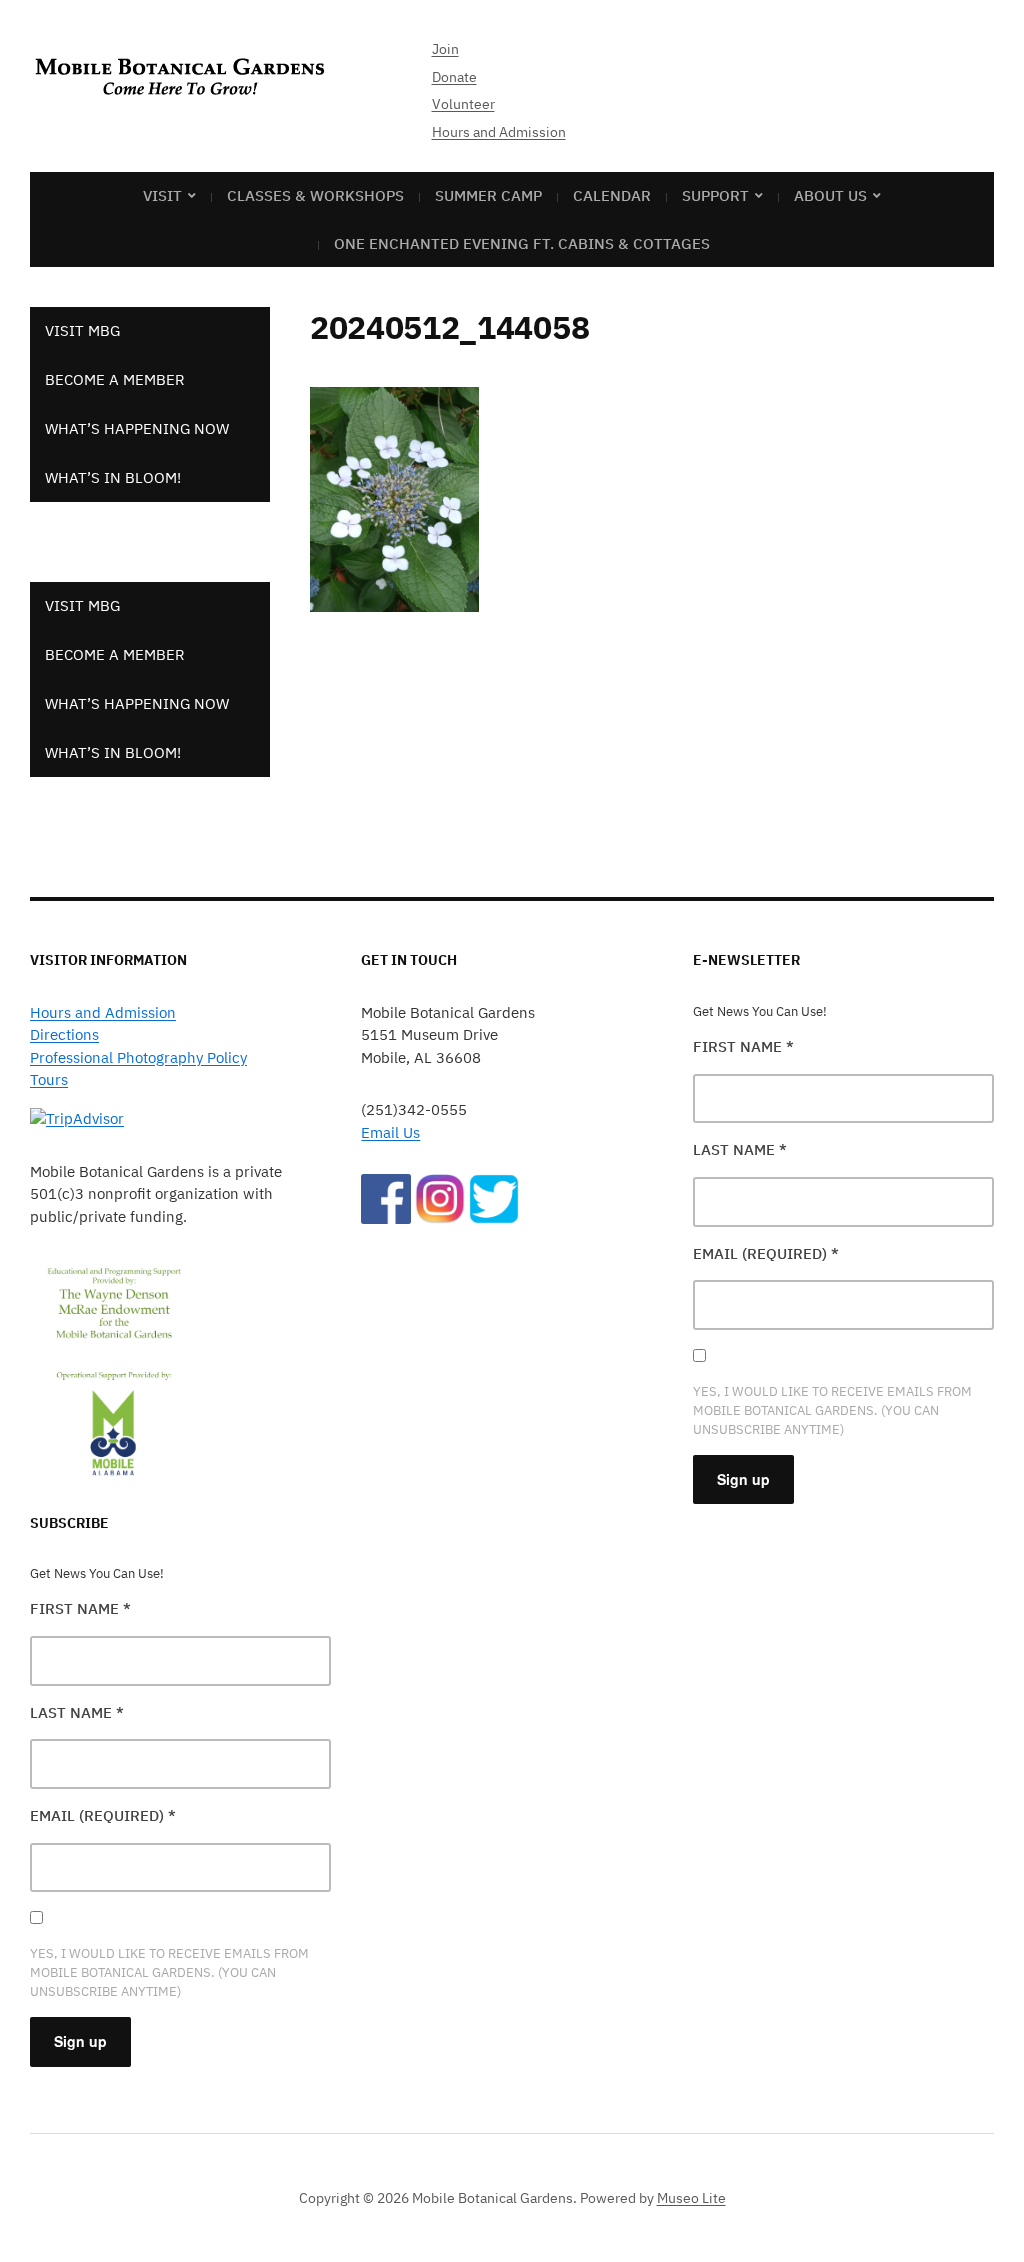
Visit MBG (82, 330)
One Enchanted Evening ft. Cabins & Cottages (522, 243)
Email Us (390, 1132)
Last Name (77, 1712)
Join (445, 49)
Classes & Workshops (315, 195)
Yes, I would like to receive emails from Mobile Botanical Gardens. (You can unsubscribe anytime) (169, 1972)
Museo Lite (691, 2198)
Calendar (612, 195)
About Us (830, 195)
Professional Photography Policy (138, 1057)
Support (715, 195)
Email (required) (103, 1815)
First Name (80, 1608)
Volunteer (463, 104)
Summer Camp (488, 195)
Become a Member (115, 379)
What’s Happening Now (137, 428)
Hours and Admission (499, 132)
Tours (49, 1079)
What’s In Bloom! (113, 477)
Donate (454, 77)
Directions (64, 1034)
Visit (162, 195)
